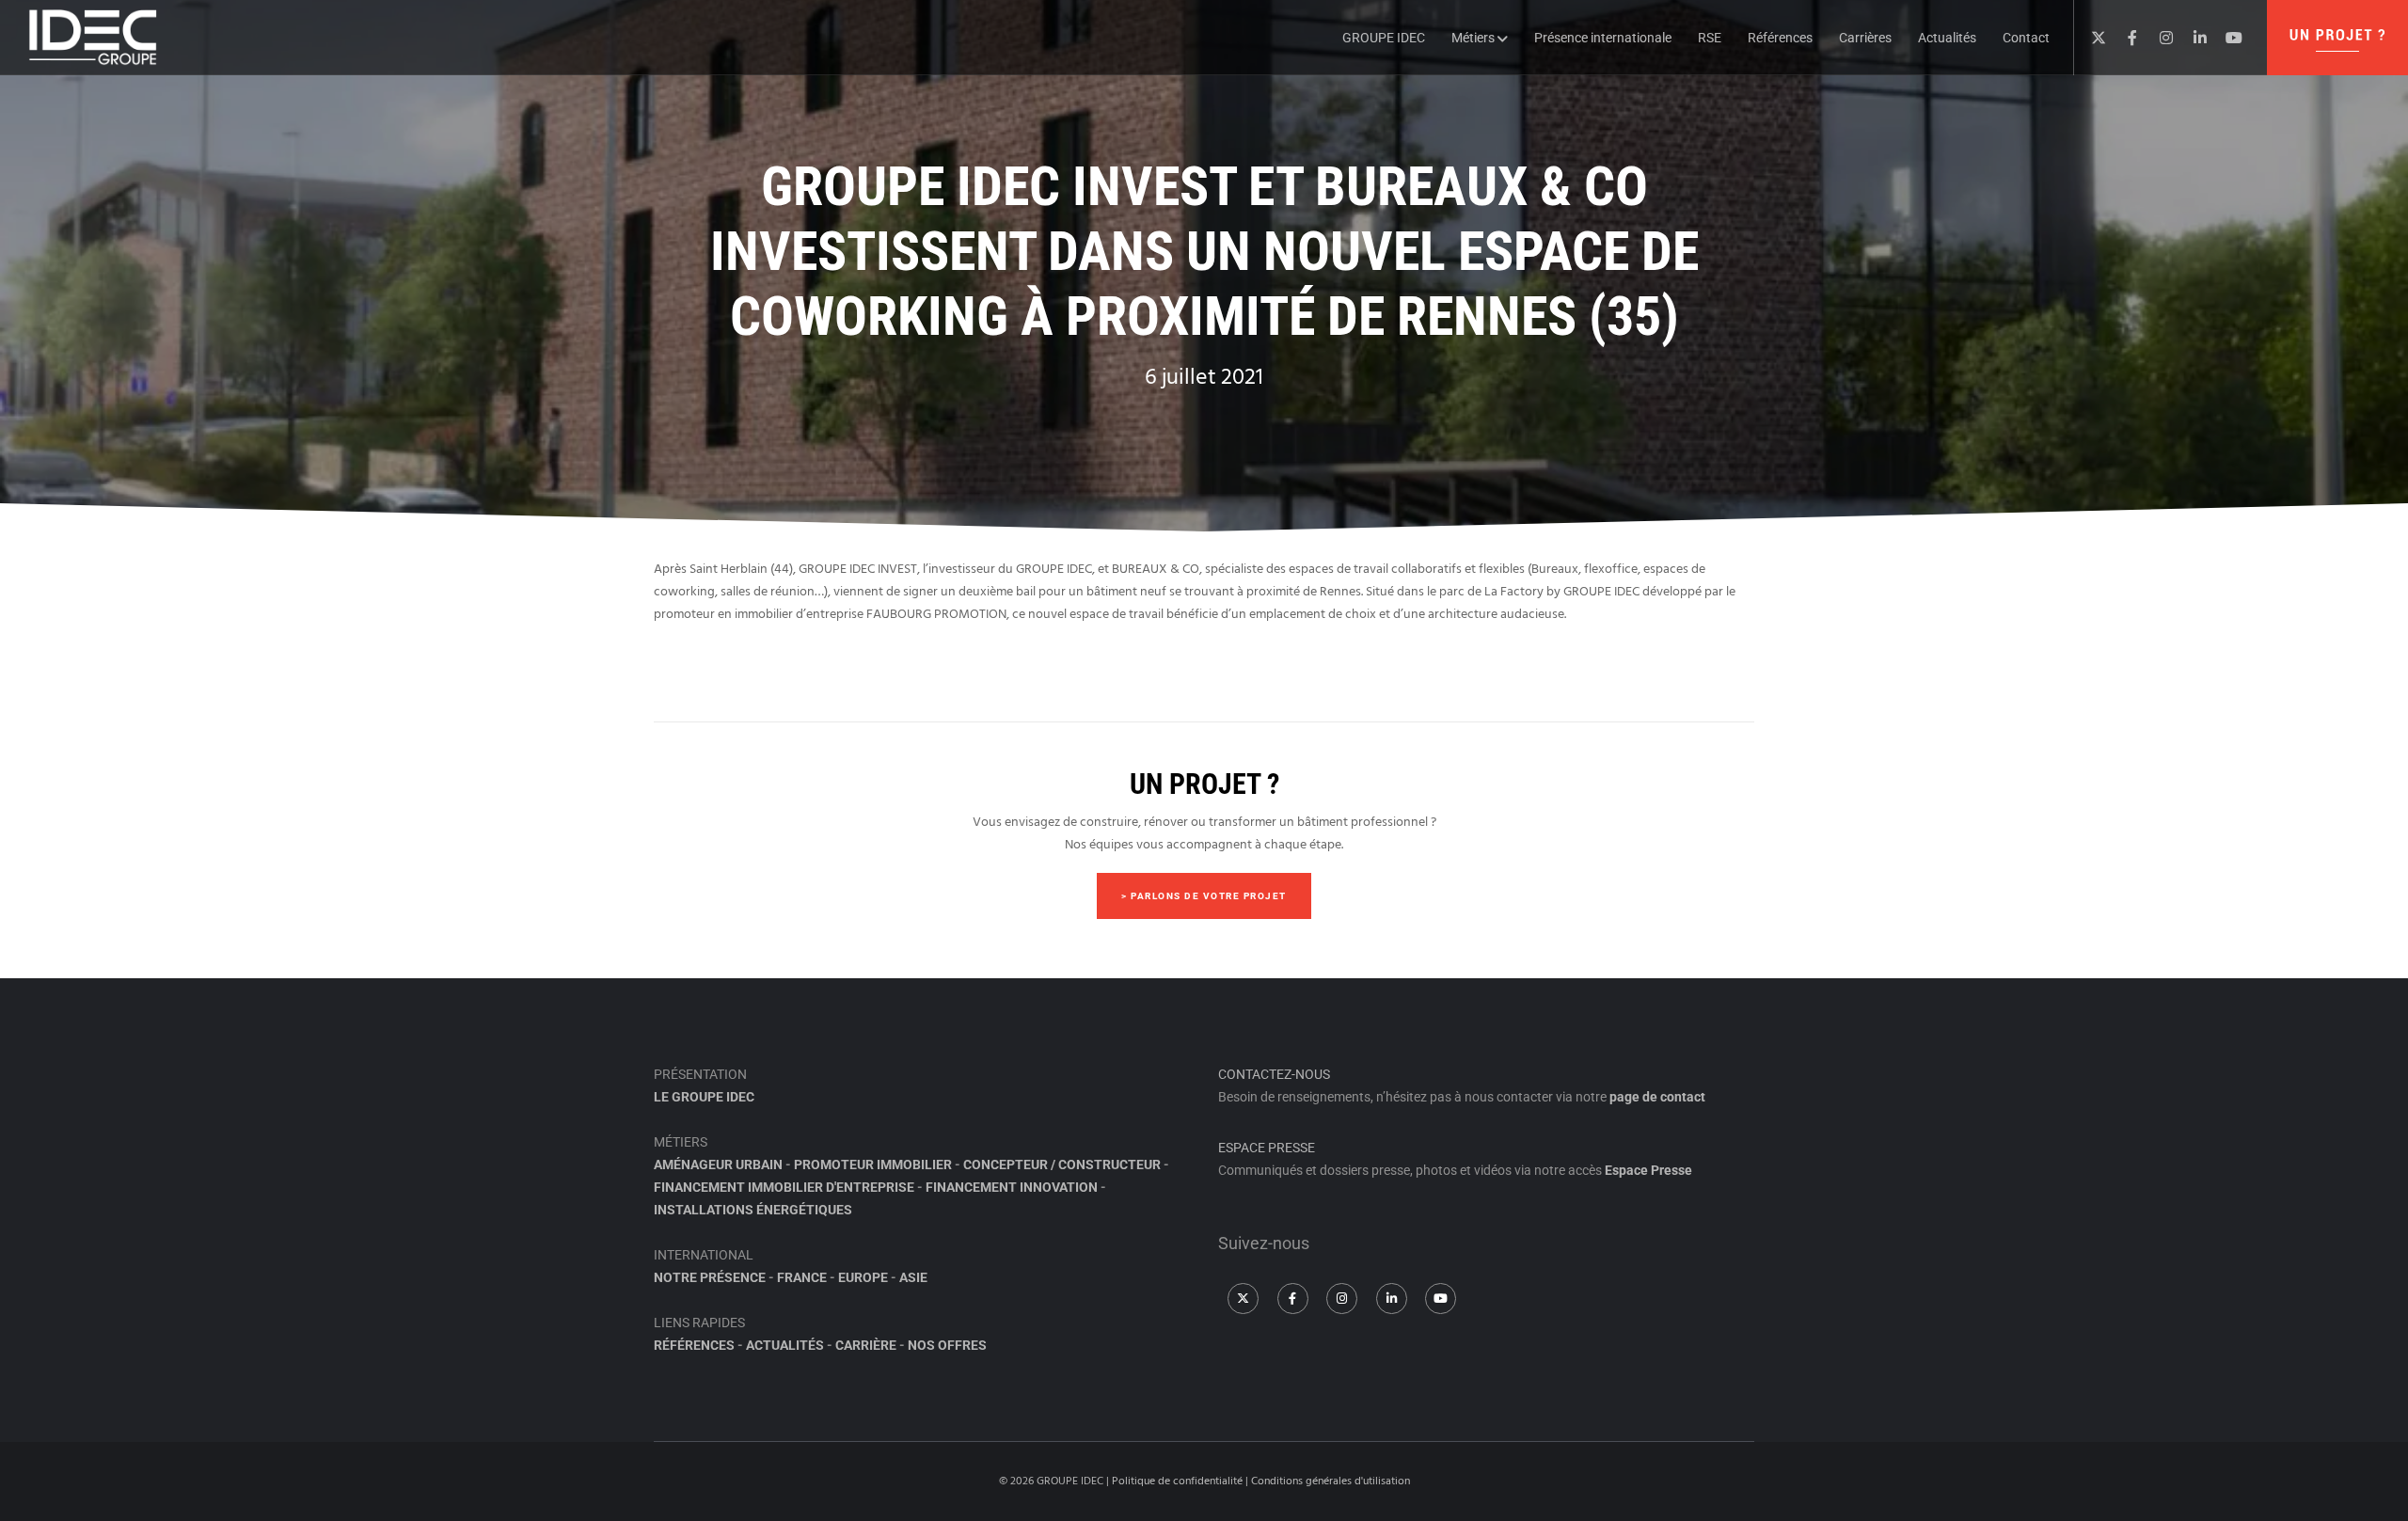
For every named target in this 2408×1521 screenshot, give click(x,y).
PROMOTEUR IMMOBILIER (873, 1165)
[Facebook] (2125, 38)
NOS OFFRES (947, 1345)
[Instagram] (2159, 38)
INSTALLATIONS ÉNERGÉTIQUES (753, 1210)
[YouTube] (2226, 38)
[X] (2091, 38)
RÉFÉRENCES (694, 1345)
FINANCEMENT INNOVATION (1012, 1187)
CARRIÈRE (866, 1345)
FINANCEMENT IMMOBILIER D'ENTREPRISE (784, 1187)
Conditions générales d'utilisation (1331, 1481)
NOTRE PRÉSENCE (710, 1277)
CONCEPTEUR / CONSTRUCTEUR (1062, 1165)
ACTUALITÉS (785, 1345)
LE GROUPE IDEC (704, 1097)
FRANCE (802, 1277)
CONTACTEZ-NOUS (1274, 1074)
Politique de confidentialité (1177, 1481)
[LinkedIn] (2193, 38)
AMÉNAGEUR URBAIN (718, 1165)
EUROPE (863, 1277)
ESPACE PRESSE (1267, 1148)
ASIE (913, 1277)
